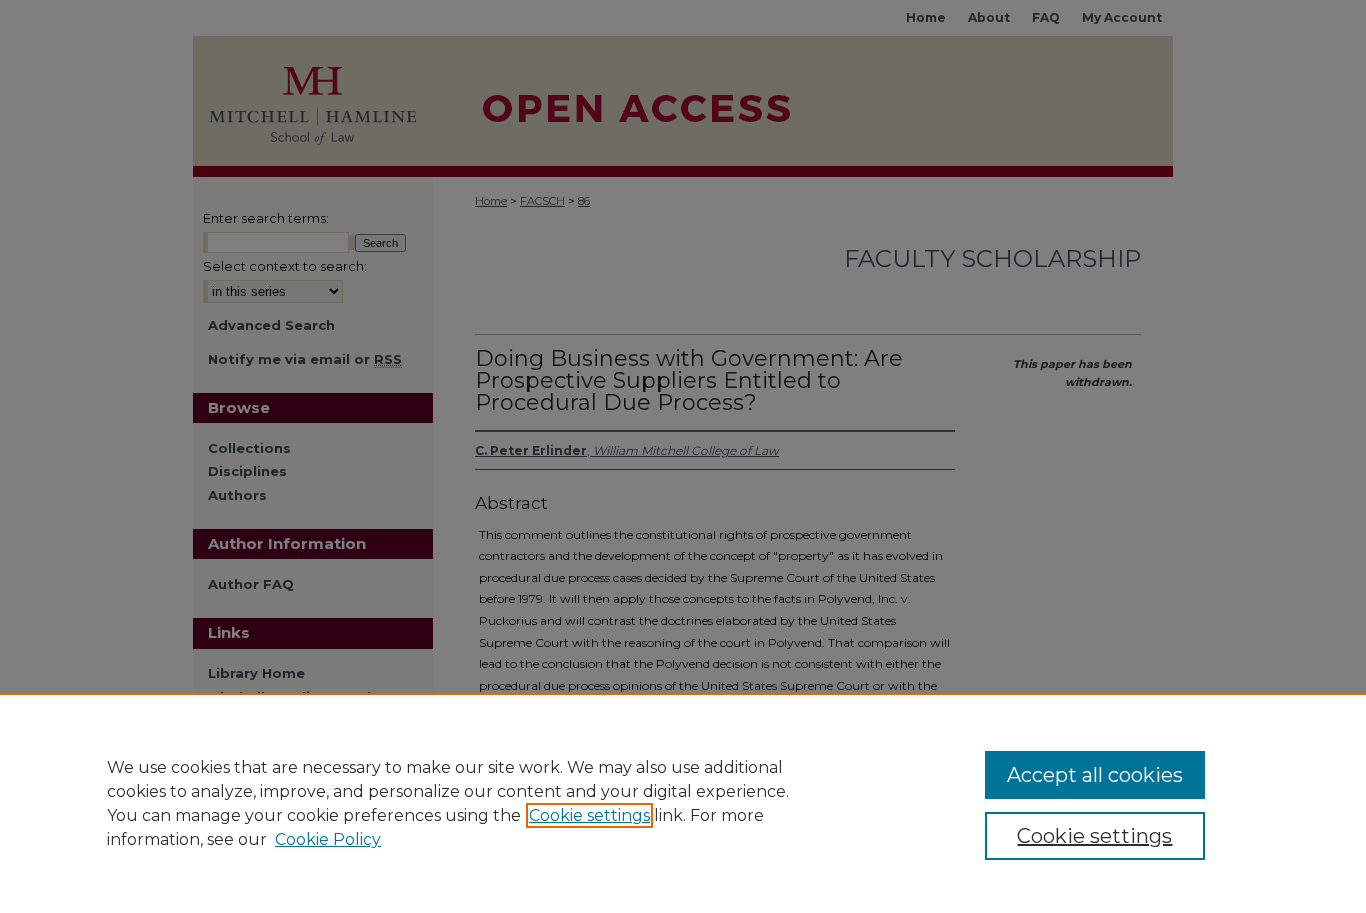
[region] (683, 803)
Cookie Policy (328, 839)
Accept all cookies (1095, 775)
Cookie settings (589, 815)
